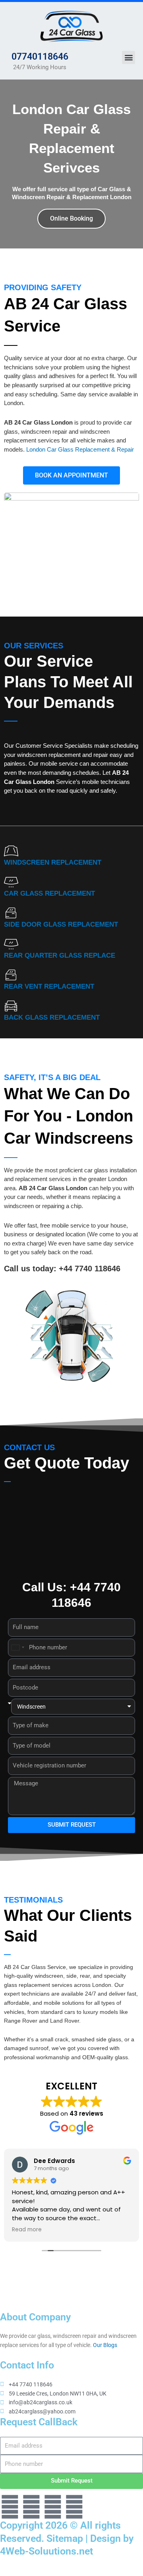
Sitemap (65, 2538)
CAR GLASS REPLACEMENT (49, 893)
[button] (129, 57)
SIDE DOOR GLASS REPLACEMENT (61, 924)
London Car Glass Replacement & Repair (80, 449)
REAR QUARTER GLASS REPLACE (60, 955)
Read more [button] (27, 2230)
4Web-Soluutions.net (46, 2551)
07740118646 (40, 57)
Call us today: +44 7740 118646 (62, 1269)
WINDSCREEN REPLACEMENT (53, 862)
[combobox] (17, 1648)
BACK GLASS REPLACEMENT (52, 1017)
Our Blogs (105, 2345)
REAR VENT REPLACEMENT (49, 986)
